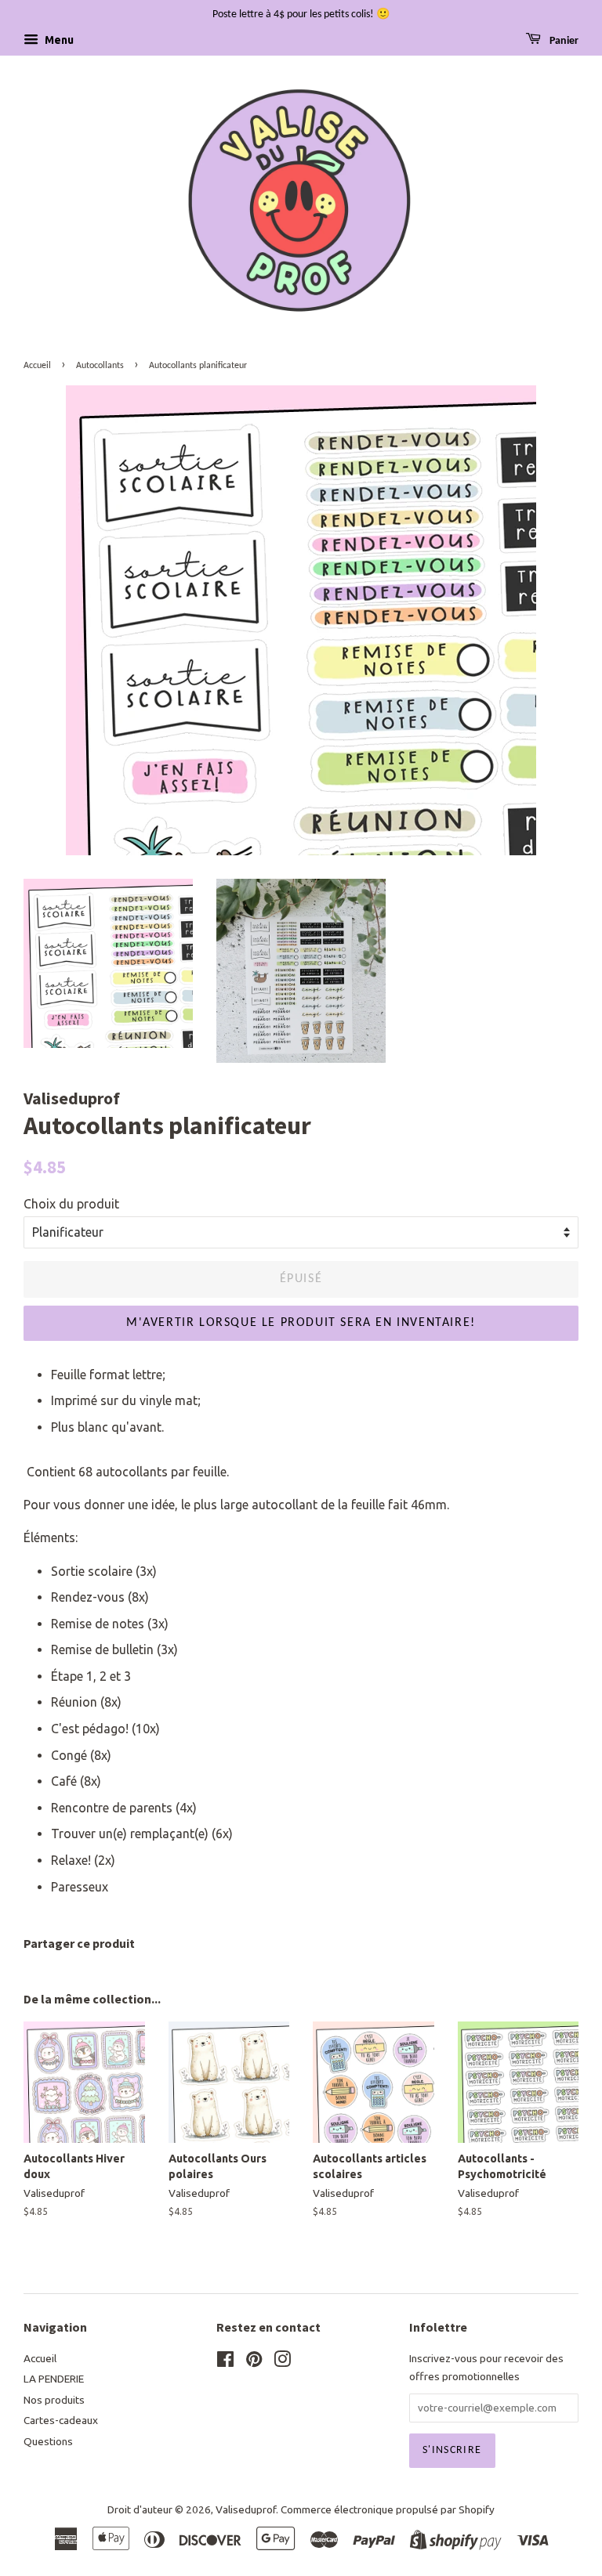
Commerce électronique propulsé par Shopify (388, 2509)
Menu (58, 40)
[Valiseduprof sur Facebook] (225, 2362)
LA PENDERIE (54, 2379)
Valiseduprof (246, 2509)
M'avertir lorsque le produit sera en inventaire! (301, 1323)
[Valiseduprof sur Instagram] (282, 2362)
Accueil (37, 366)
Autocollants (100, 366)
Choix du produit (71, 1204)
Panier (563, 41)
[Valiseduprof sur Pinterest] (254, 2362)
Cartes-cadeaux (61, 2420)
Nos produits (54, 2400)
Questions (48, 2441)
